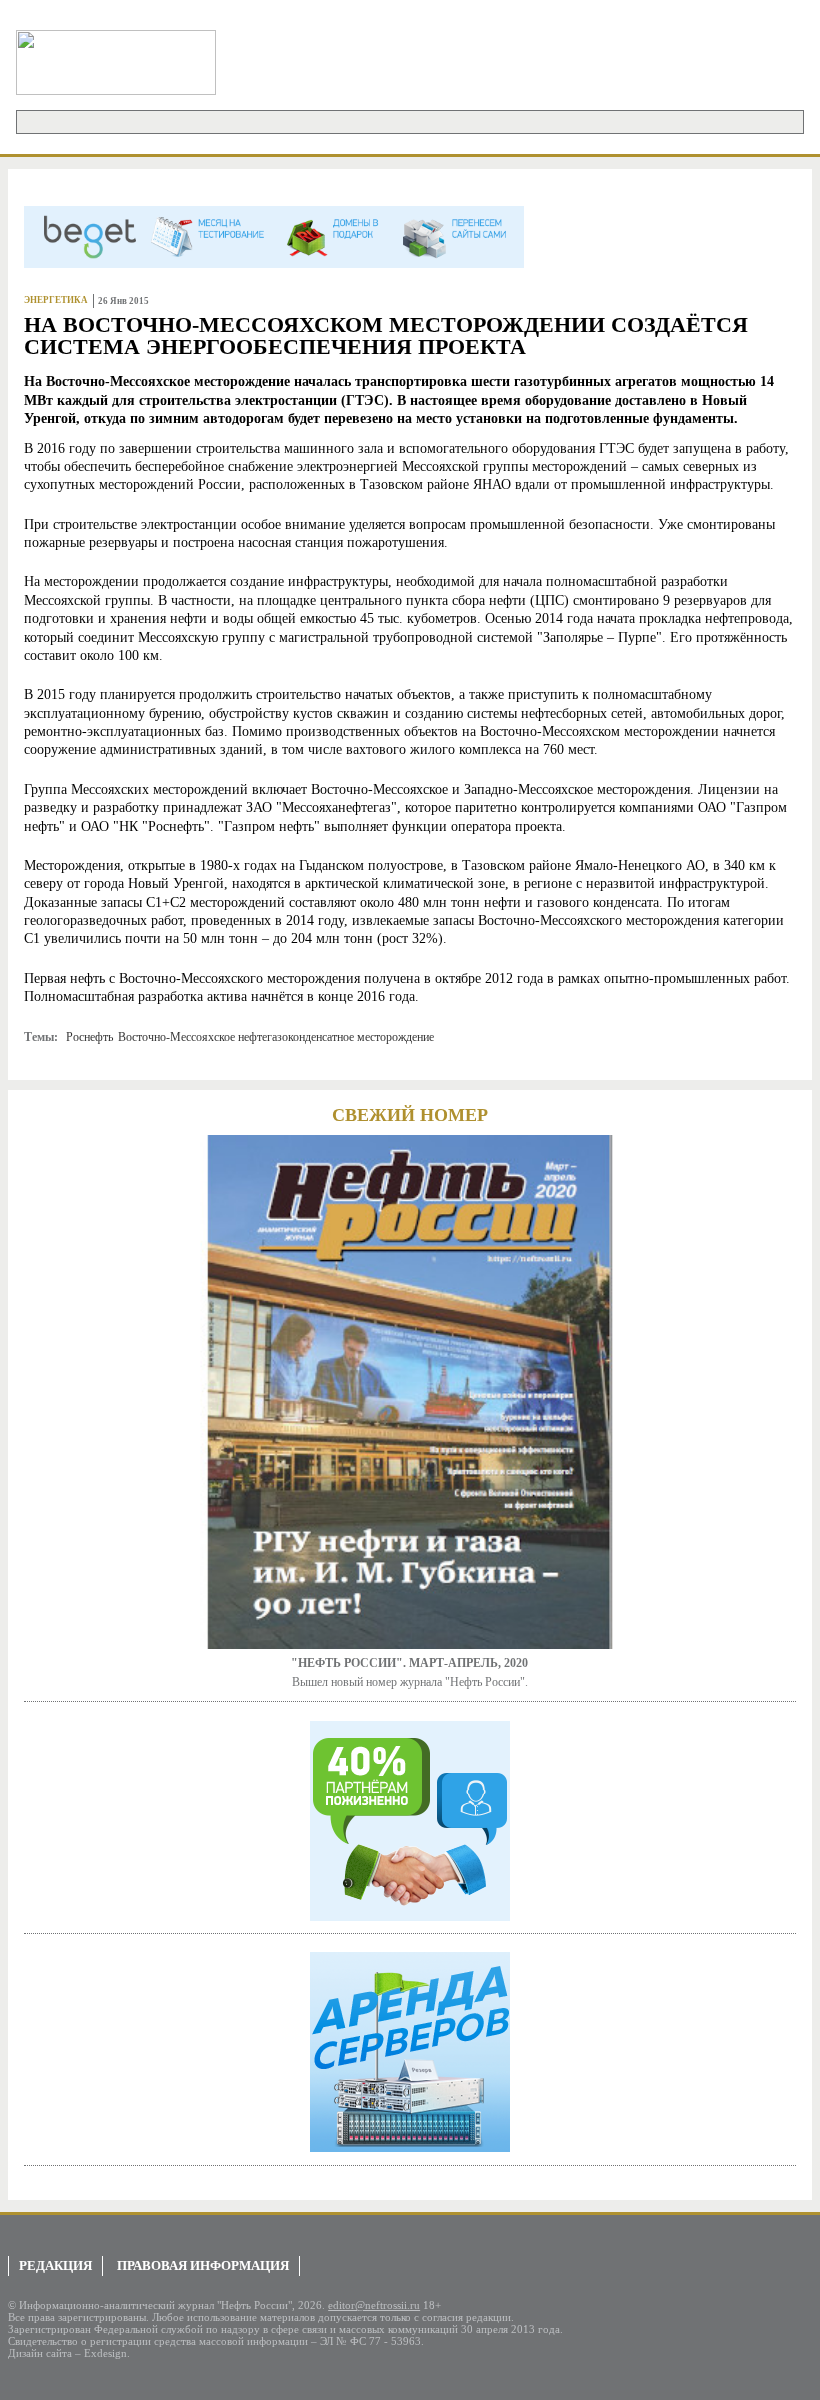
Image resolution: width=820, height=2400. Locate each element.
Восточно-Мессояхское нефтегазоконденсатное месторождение (276, 1037)
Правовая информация (203, 2265)
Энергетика (56, 300)
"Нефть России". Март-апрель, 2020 (409, 1663)
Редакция (55, 2265)
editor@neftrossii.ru (374, 2305)
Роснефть (89, 1037)
